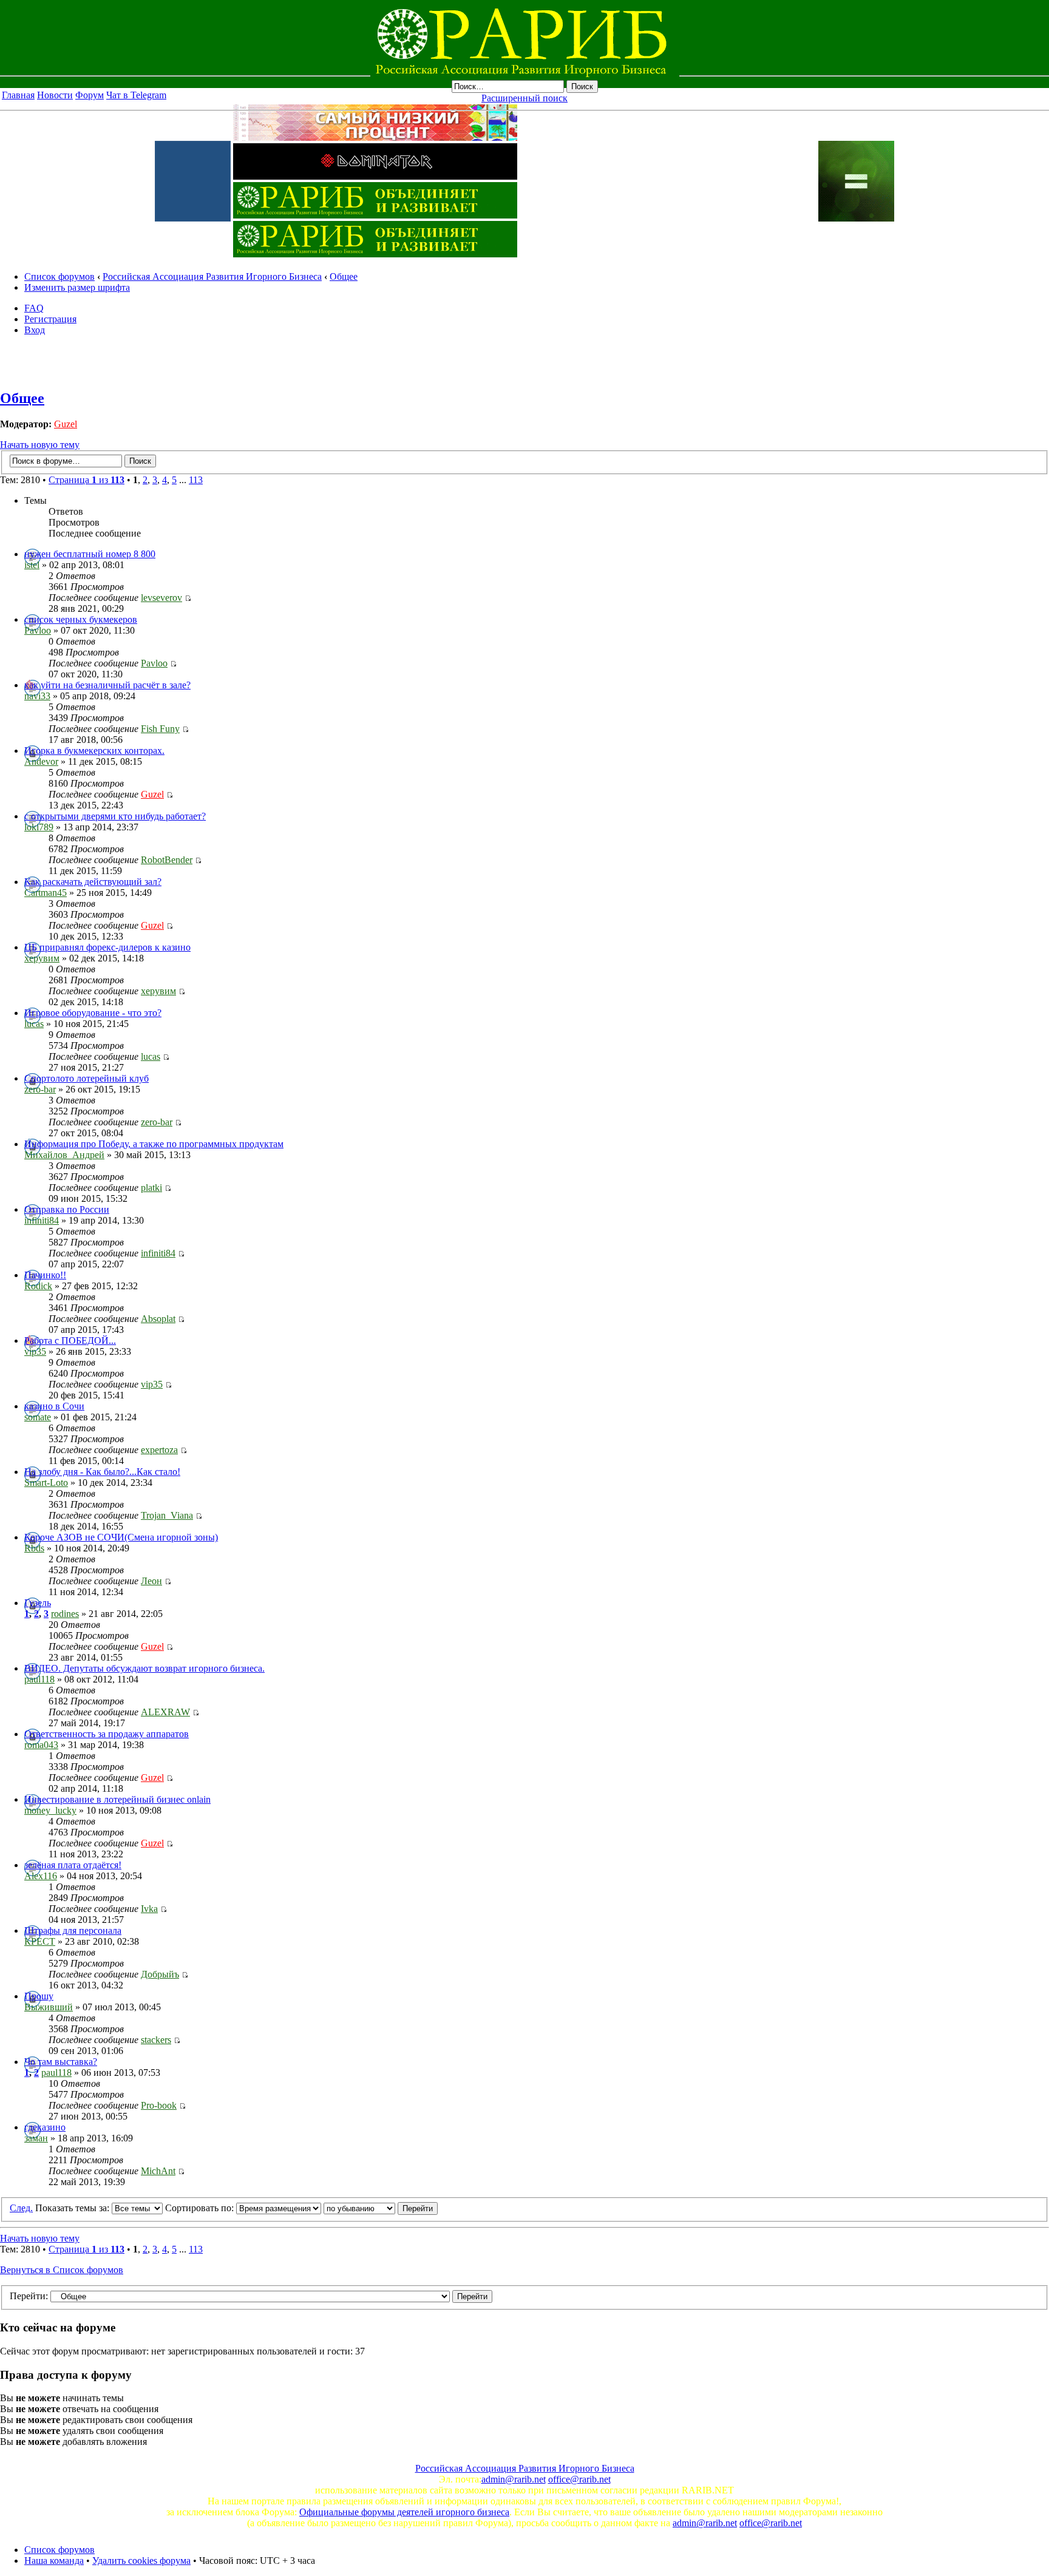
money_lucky (50, 1810)
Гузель (38, 1603)
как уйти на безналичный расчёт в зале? (107, 685)
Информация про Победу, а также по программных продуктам (154, 1144)
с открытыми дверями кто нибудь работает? (115, 816)
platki (151, 1188)
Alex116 (41, 1876)
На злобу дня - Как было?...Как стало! (102, 1472)
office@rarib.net (579, 2479)
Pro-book (159, 2105)
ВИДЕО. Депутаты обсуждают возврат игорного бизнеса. (144, 1668)
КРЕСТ (40, 1941)
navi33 (37, 696)
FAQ (34, 308)
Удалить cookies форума (141, 2561)
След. (21, 2208)
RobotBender (167, 860)
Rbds (34, 1548)
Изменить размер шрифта (77, 287)
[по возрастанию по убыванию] (381, 2208)
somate (38, 1417)
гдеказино (45, 2127)
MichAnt (158, 2171)
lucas (34, 1024)
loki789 (39, 827)
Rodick (38, 1286)
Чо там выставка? (61, 2062)
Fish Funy (160, 729)
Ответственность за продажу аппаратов (107, 1734)
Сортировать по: (201, 2208)
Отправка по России (67, 1209)
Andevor (41, 761)
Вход (35, 330)
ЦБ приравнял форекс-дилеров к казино (107, 947)
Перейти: (29, 2296)
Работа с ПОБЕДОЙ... (70, 1341)
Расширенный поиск (524, 98)
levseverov (161, 598)
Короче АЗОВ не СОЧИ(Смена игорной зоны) (121, 1537)
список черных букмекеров (81, 619)
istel (32, 565)
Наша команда (54, 2561)
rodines (65, 1614)
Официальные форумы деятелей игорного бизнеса (404, 2512)
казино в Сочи (54, 1406)
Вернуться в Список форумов (62, 2270)
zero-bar (40, 1089)
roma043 (41, 1745)
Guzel (66, 424)
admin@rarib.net (514, 2479)
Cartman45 (46, 893)
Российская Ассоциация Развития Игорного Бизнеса (212, 276)
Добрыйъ (160, 1974)
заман (36, 2138)
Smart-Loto (46, 1483)
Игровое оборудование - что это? (93, 1013)
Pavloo (38, 630)
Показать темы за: (73, 2208)
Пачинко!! (45, 1275)
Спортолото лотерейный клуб (87, 1078)
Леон (151, 1581)
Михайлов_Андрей (64, 1155)
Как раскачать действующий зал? (93, 882)
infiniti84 (42, 1220)
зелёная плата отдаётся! (73, 1865)
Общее (344, 276)
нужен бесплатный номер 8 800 (90, 554)
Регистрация (50, 319)
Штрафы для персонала (73, 1930)
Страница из (87, 480)
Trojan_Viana (167, 1515)
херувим (42, 958)
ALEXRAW (165, 1712)
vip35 (35, 1351)
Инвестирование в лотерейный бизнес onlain (117, 1799)
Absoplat (158, 1319)
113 (196, 480)
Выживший (49, 2007)
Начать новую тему (40, 445)
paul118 (39, 1679)
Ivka (149, 1909)
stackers (156, 2040)
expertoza (159, 1450)
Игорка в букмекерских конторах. (94, 751)
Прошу (39, 1996)
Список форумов (59, 276)
